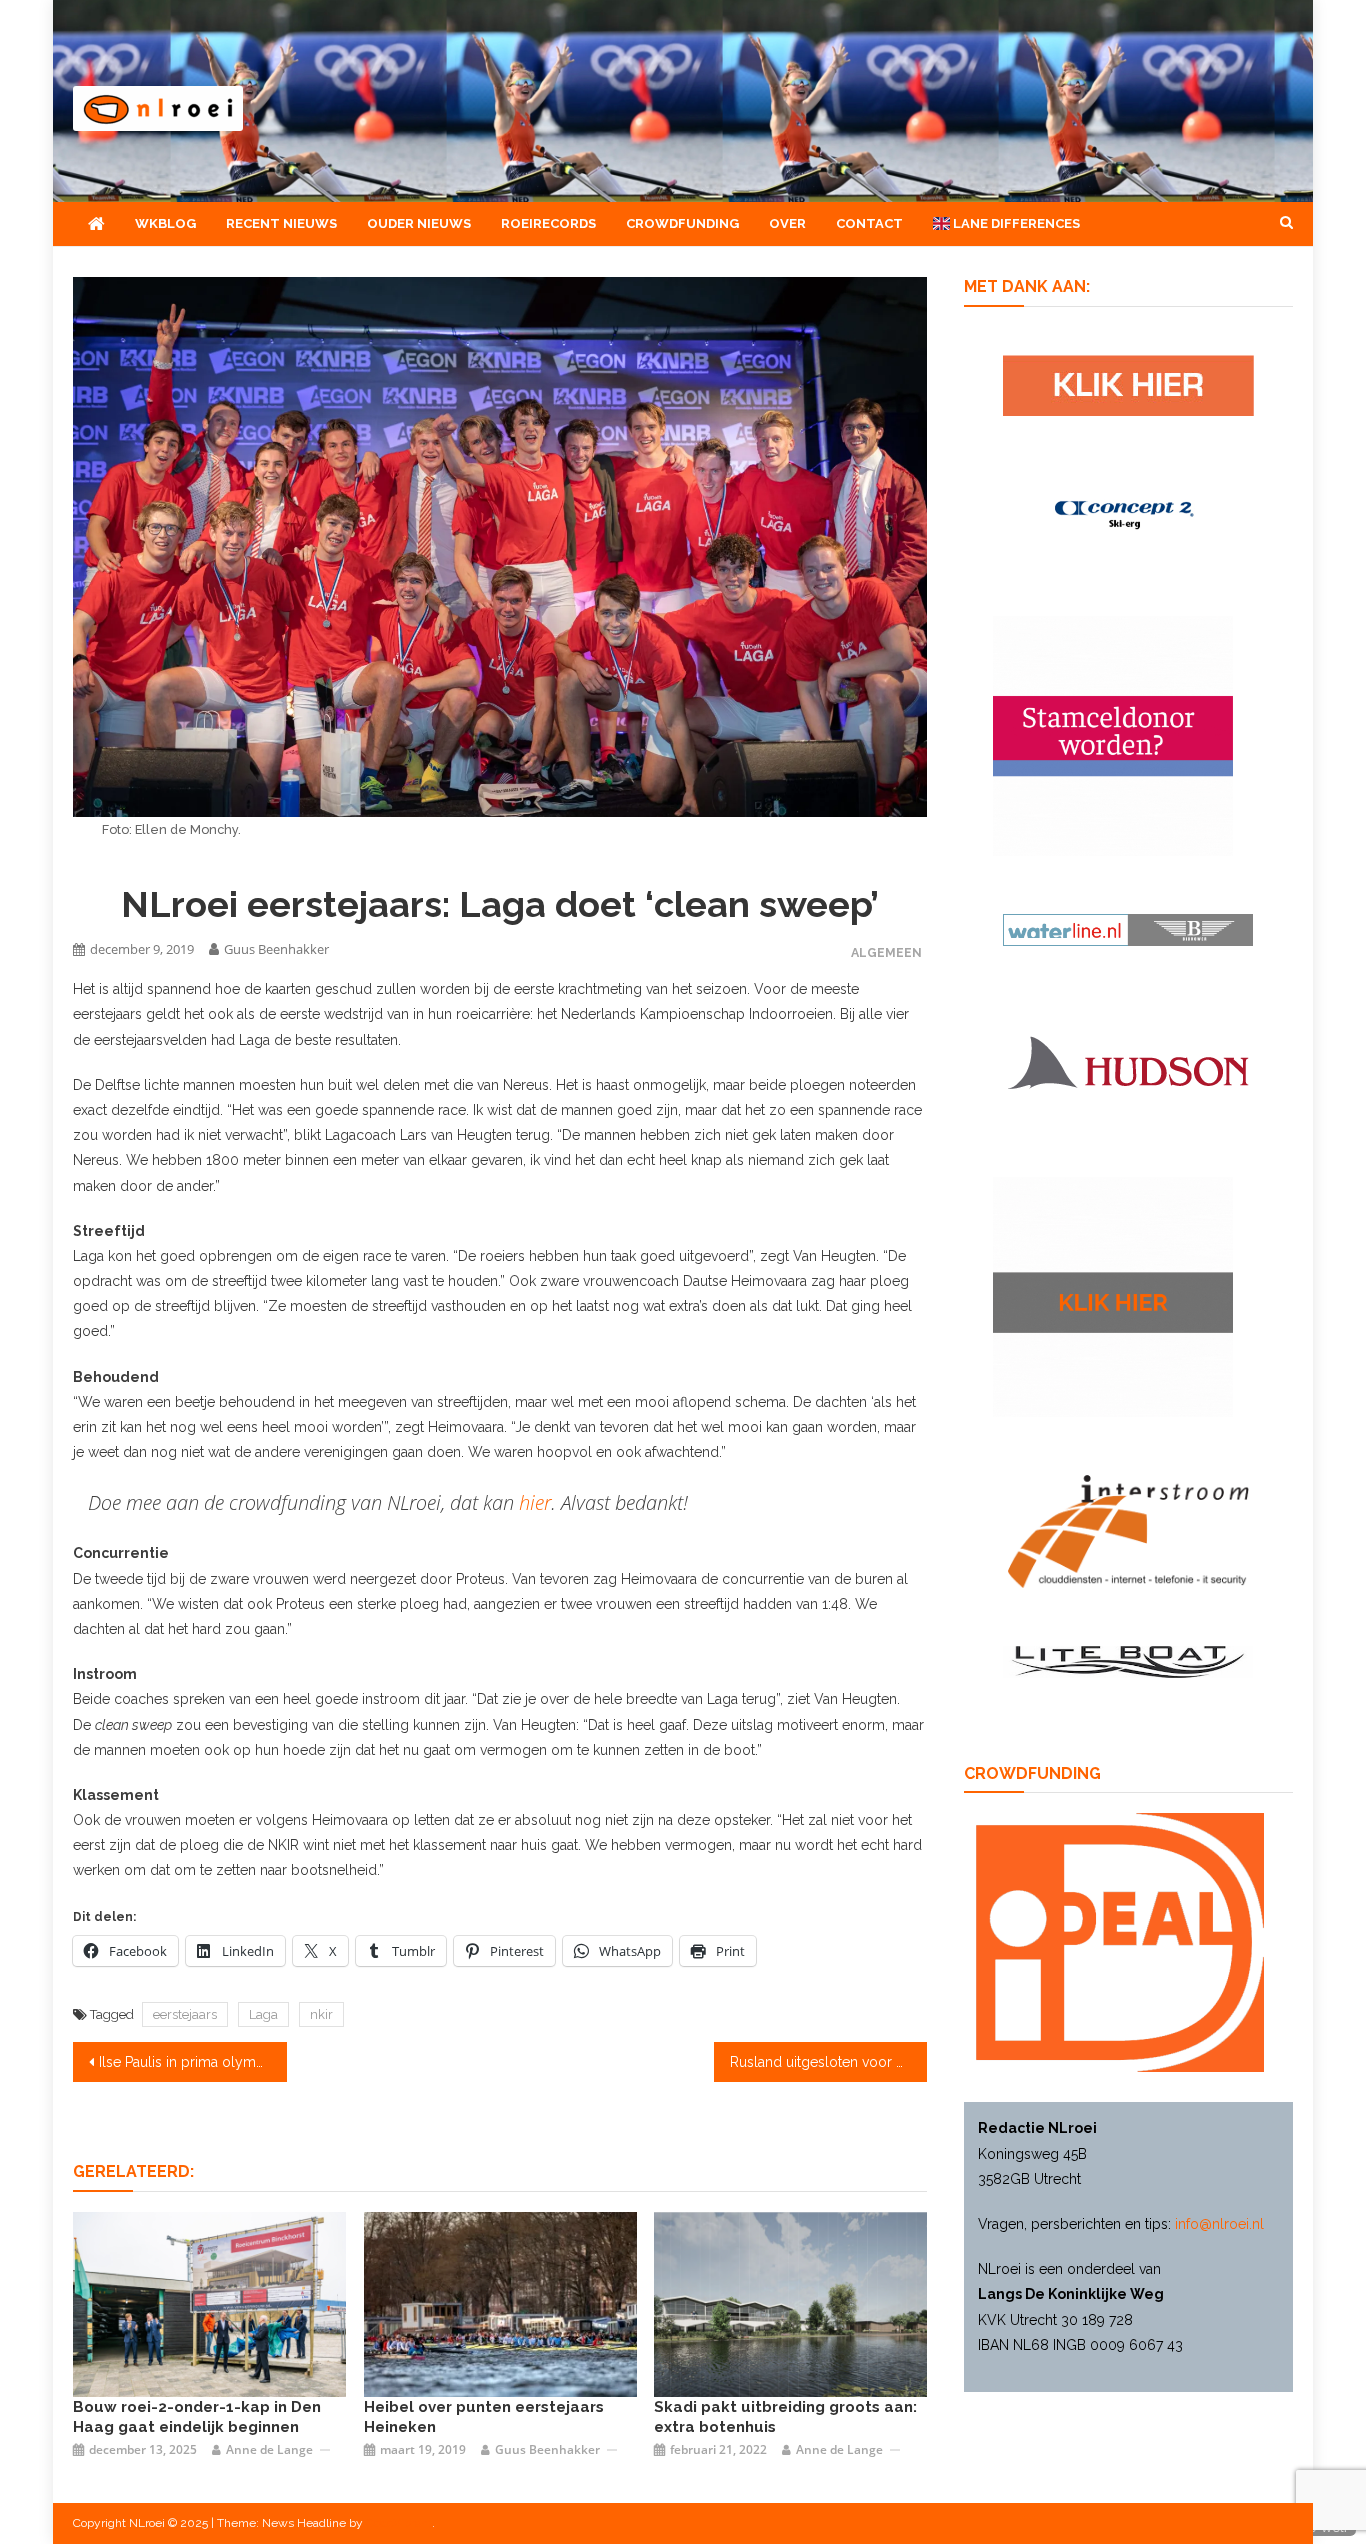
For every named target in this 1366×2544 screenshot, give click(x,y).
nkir (321, 2014)
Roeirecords (548, 223)
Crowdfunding (682, 223)
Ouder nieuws (419, 223)
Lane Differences (1015, 223)
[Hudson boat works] (1128, 1060)
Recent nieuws (281, 223)
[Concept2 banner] (1128, 514)
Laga (263, 2014)
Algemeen (886, 952)
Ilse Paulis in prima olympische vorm (193, 2062)
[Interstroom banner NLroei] (1128, 1530)
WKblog (165, 223)
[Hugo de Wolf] (209, 2304)
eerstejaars (185, 2014)
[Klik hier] (1113, 1295)
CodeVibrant (399, 2523)
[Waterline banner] (1128, 929)
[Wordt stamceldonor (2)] (1113, 735)
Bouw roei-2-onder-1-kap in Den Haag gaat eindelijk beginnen (197, 2417)
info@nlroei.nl (1219, 2224)
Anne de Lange (269, 2449)
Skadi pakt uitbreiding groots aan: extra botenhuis (785, 2417)
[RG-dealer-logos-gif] (1128, 384)
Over (787, 223)
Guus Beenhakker (276, 949)
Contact (869, 223)
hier (535, 1502)
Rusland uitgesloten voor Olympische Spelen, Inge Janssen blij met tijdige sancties (829, 2062)
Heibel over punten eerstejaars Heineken (484, 2417)
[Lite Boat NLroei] (1128, 1661)
